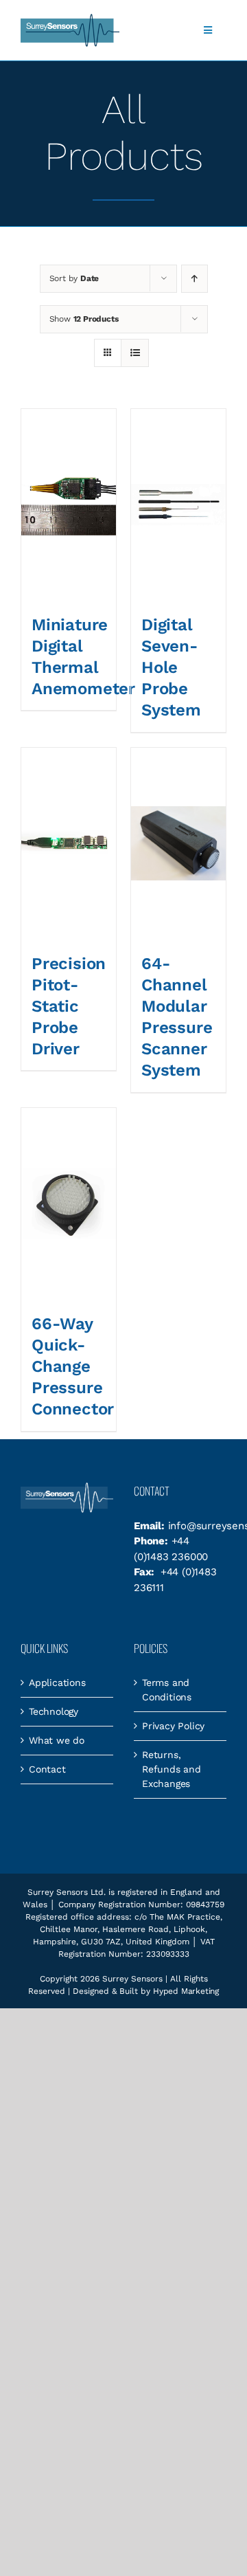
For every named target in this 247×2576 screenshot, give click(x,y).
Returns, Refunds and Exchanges (172, 1769)
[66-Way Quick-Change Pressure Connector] (69, 1204)
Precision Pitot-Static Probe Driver (69, 1007)
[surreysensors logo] (70, 19)
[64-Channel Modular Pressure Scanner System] (178, 844)
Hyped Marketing (186, 1991)
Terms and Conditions (167, 1690)
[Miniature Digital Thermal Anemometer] (69, 505)
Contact (47, 1769)
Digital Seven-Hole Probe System (171, 668)
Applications (57, 1683)
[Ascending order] (195, 279)
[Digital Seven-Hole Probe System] (178, 505)
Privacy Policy (173, 1726)
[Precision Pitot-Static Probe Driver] (69, 844)
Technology (54, 1711)
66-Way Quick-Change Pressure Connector (73, 1367)
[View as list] (135, 353)
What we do (57, 1740)
